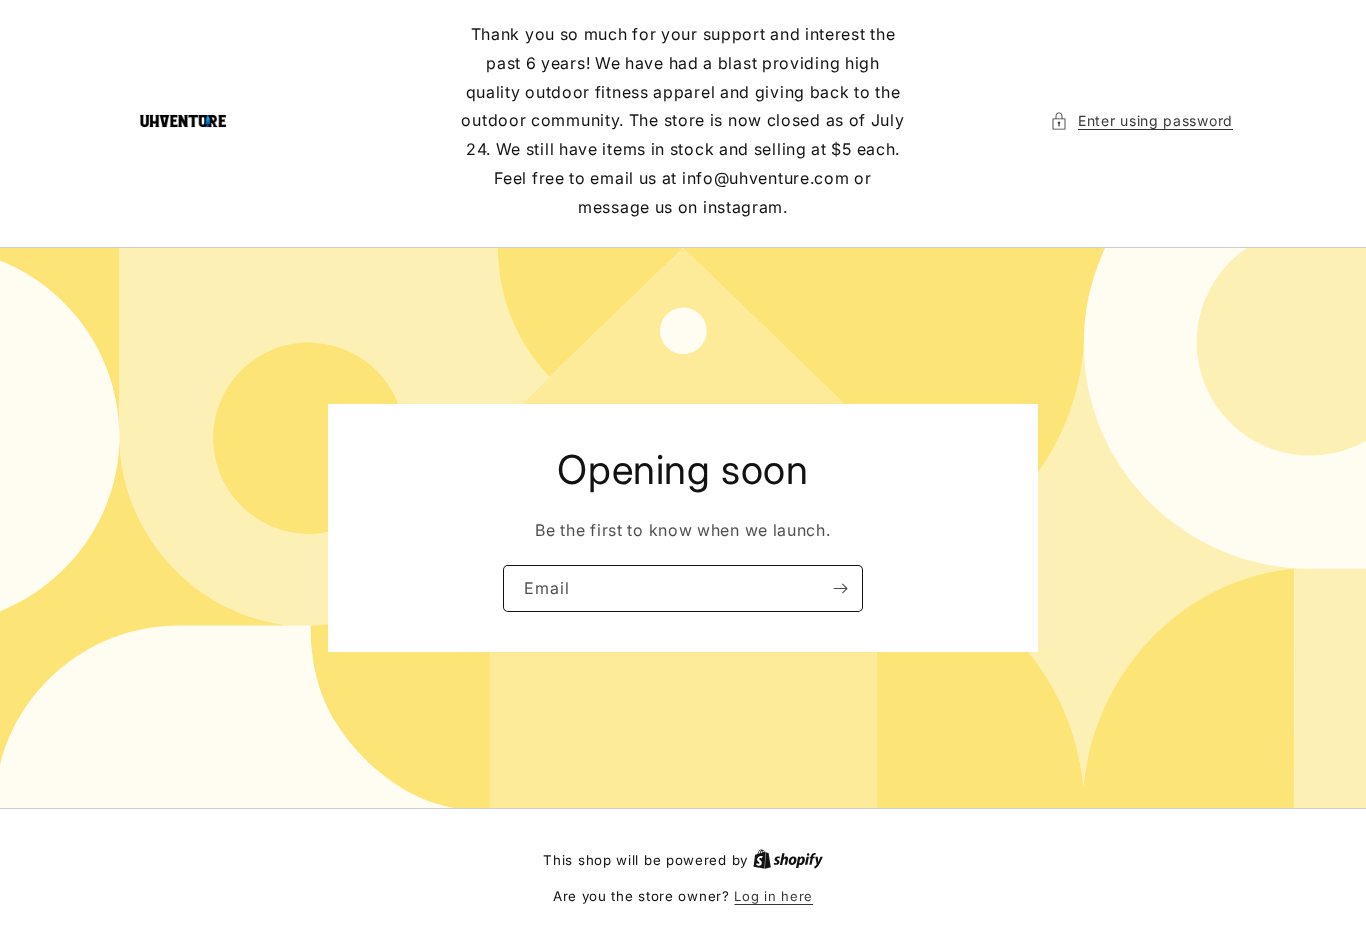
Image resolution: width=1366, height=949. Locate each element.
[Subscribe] (840, 587)
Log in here (773, 896)
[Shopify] (788, 860)
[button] (1141, 120)
